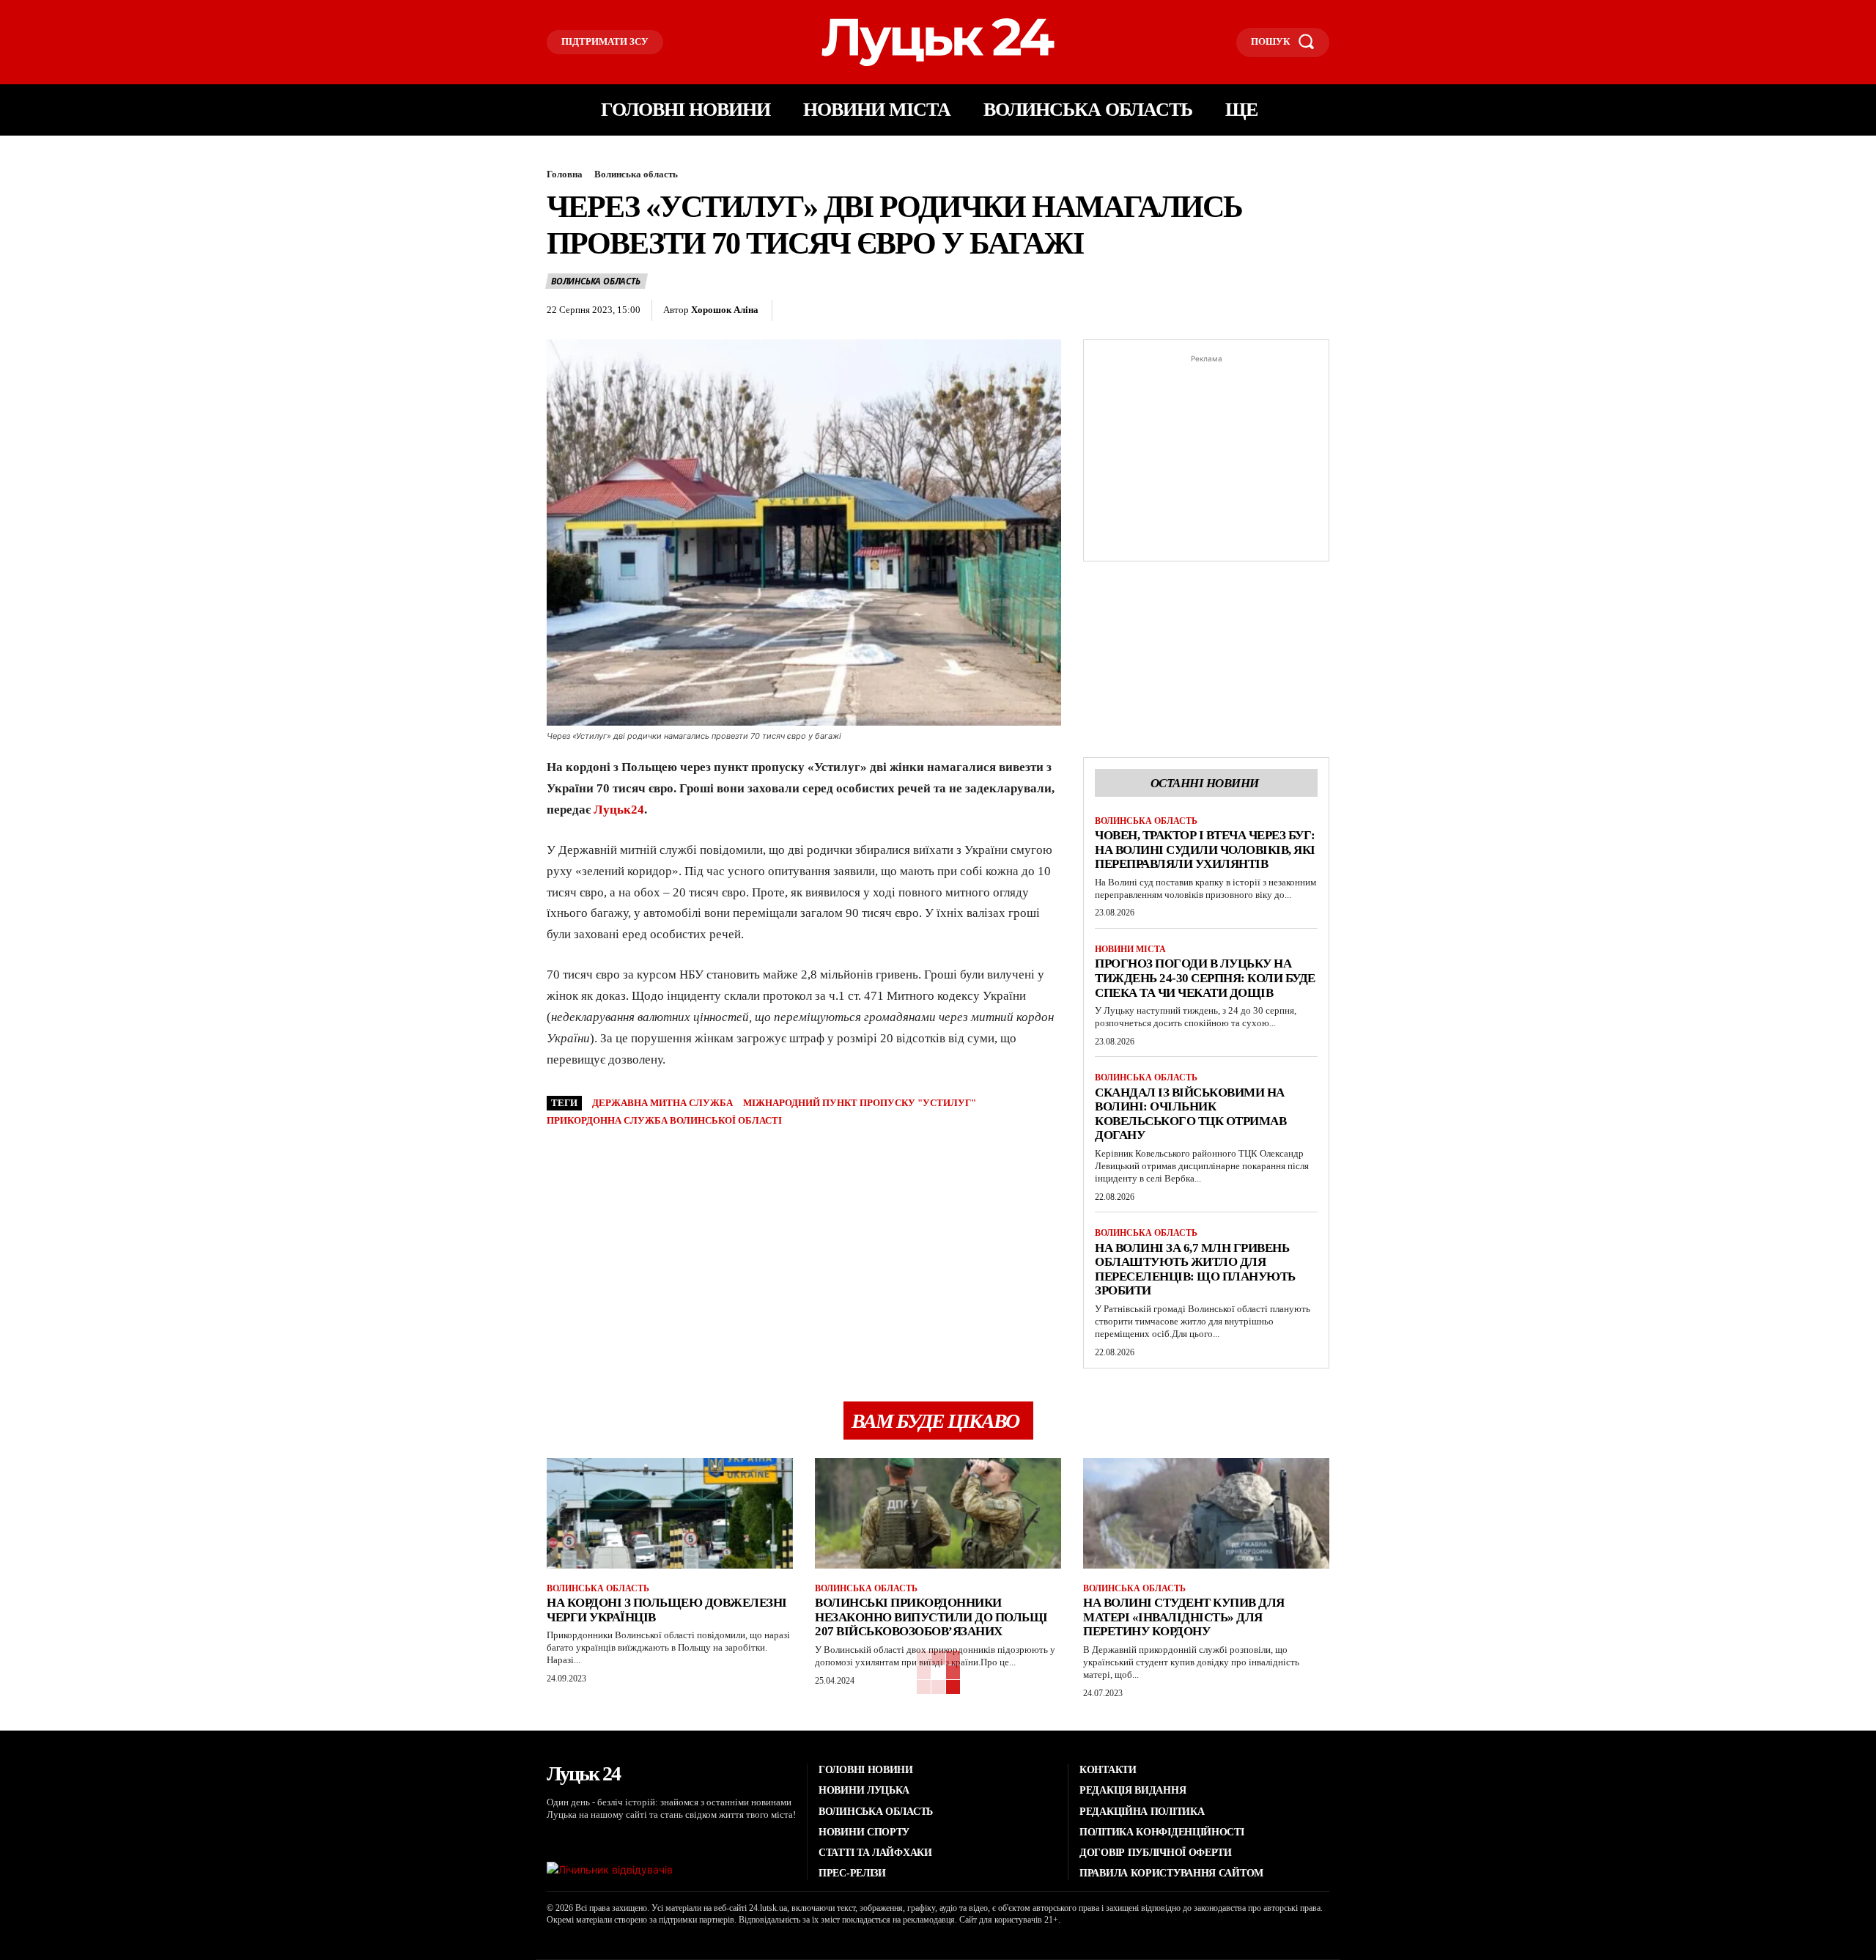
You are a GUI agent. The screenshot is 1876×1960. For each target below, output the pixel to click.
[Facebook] (798, 311)
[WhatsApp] (899, 311)
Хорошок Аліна (725, 310)
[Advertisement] (1206, 458)
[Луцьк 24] (938, 42)
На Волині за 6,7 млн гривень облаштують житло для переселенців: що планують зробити (1195, 1270)
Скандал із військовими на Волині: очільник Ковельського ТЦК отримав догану (1190, 1114)
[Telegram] (933, 311)
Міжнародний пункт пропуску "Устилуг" (860, 1103)
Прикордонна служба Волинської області (664, 1120)
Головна (565, 174)
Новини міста (1130, 949)
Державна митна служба (662, 1103)
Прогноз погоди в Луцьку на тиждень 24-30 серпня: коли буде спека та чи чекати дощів (1205, 978)
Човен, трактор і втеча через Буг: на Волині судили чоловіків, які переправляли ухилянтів (1205, 850)
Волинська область (636, 174)
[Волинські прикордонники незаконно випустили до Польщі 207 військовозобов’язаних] (938, 1513)
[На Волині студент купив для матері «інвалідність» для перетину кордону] (1206, 1513)
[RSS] (571, 1839)
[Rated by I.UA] (610, 1869)
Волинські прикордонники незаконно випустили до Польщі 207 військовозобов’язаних (931, 1617)
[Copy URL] (1000, 311)
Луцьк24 (619, 810)
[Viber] (967, 311)
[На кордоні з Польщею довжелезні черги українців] (670, 1513)
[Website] (639, 1839)
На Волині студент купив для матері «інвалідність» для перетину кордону (1184, 1617)
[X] (832, 311)
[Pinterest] (865, 311)
